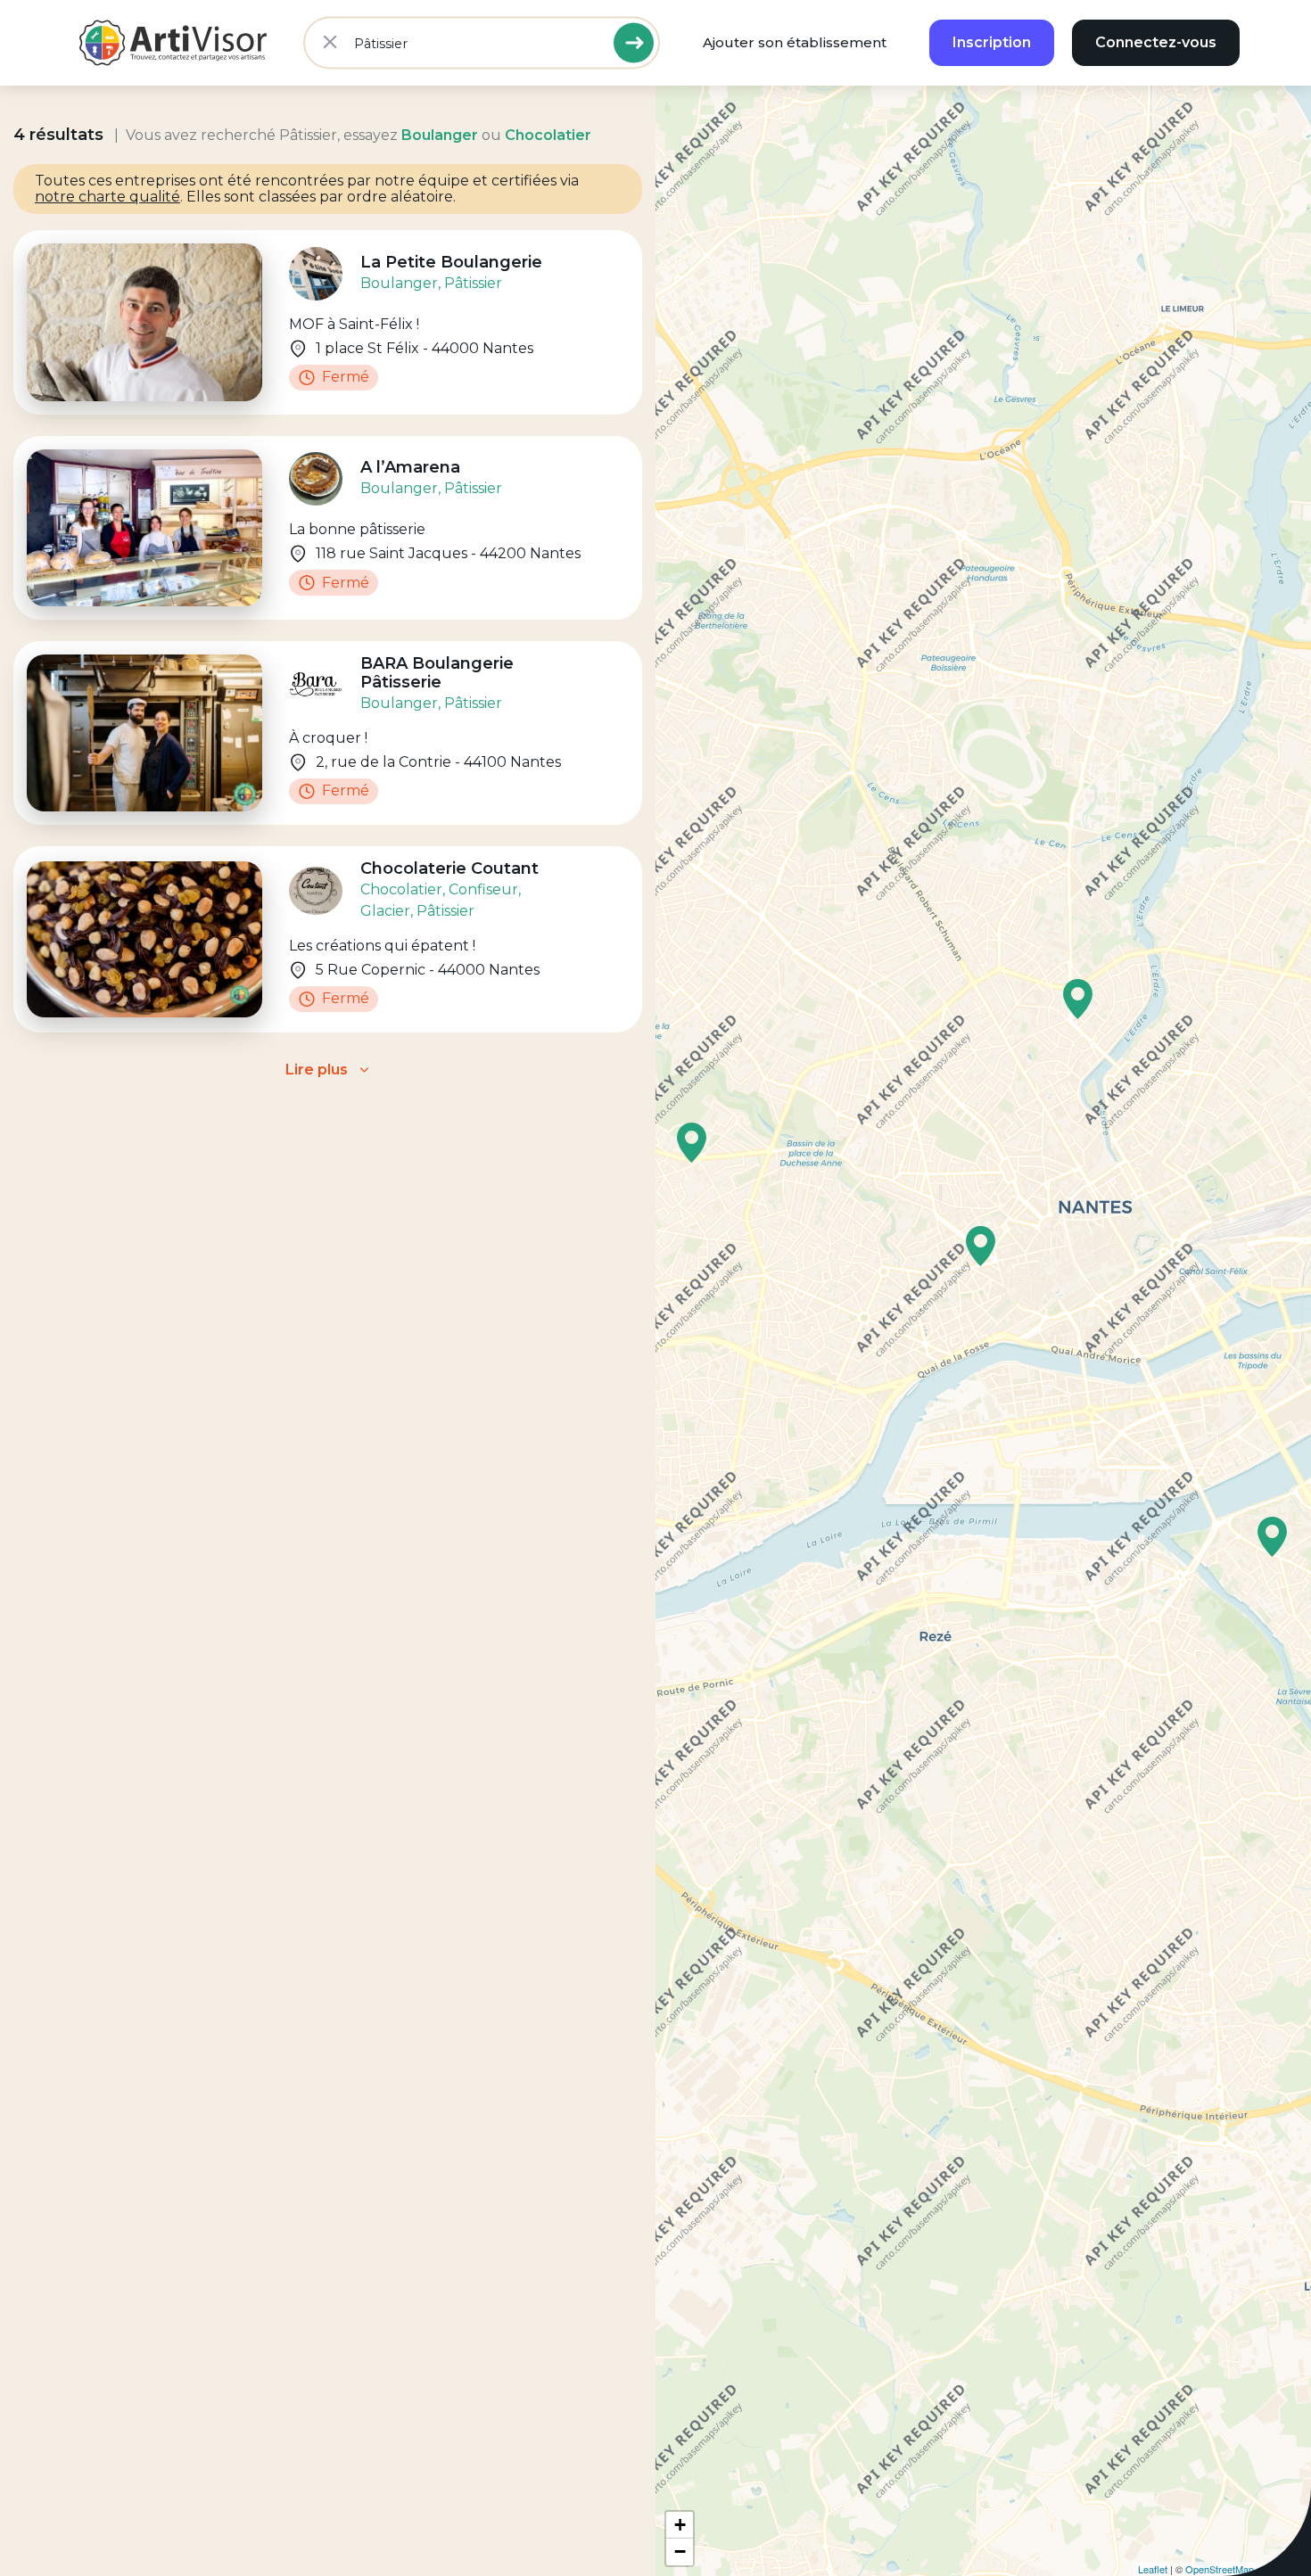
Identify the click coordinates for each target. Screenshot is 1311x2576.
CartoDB (1288, 2569)
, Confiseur (480, 889)
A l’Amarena (410, 467)
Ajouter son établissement (795, 42)
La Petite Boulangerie (451, 262)
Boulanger (399, 283)
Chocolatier (401, 889)
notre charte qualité (107, 197)
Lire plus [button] (317, 1070)
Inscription (992, 42)
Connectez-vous (1156, 42)
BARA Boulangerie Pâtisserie (437, 673)
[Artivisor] (174, 43)
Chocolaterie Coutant (449, 868)
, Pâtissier (470, 283)
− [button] (680, 2551)
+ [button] (680, 2525)
